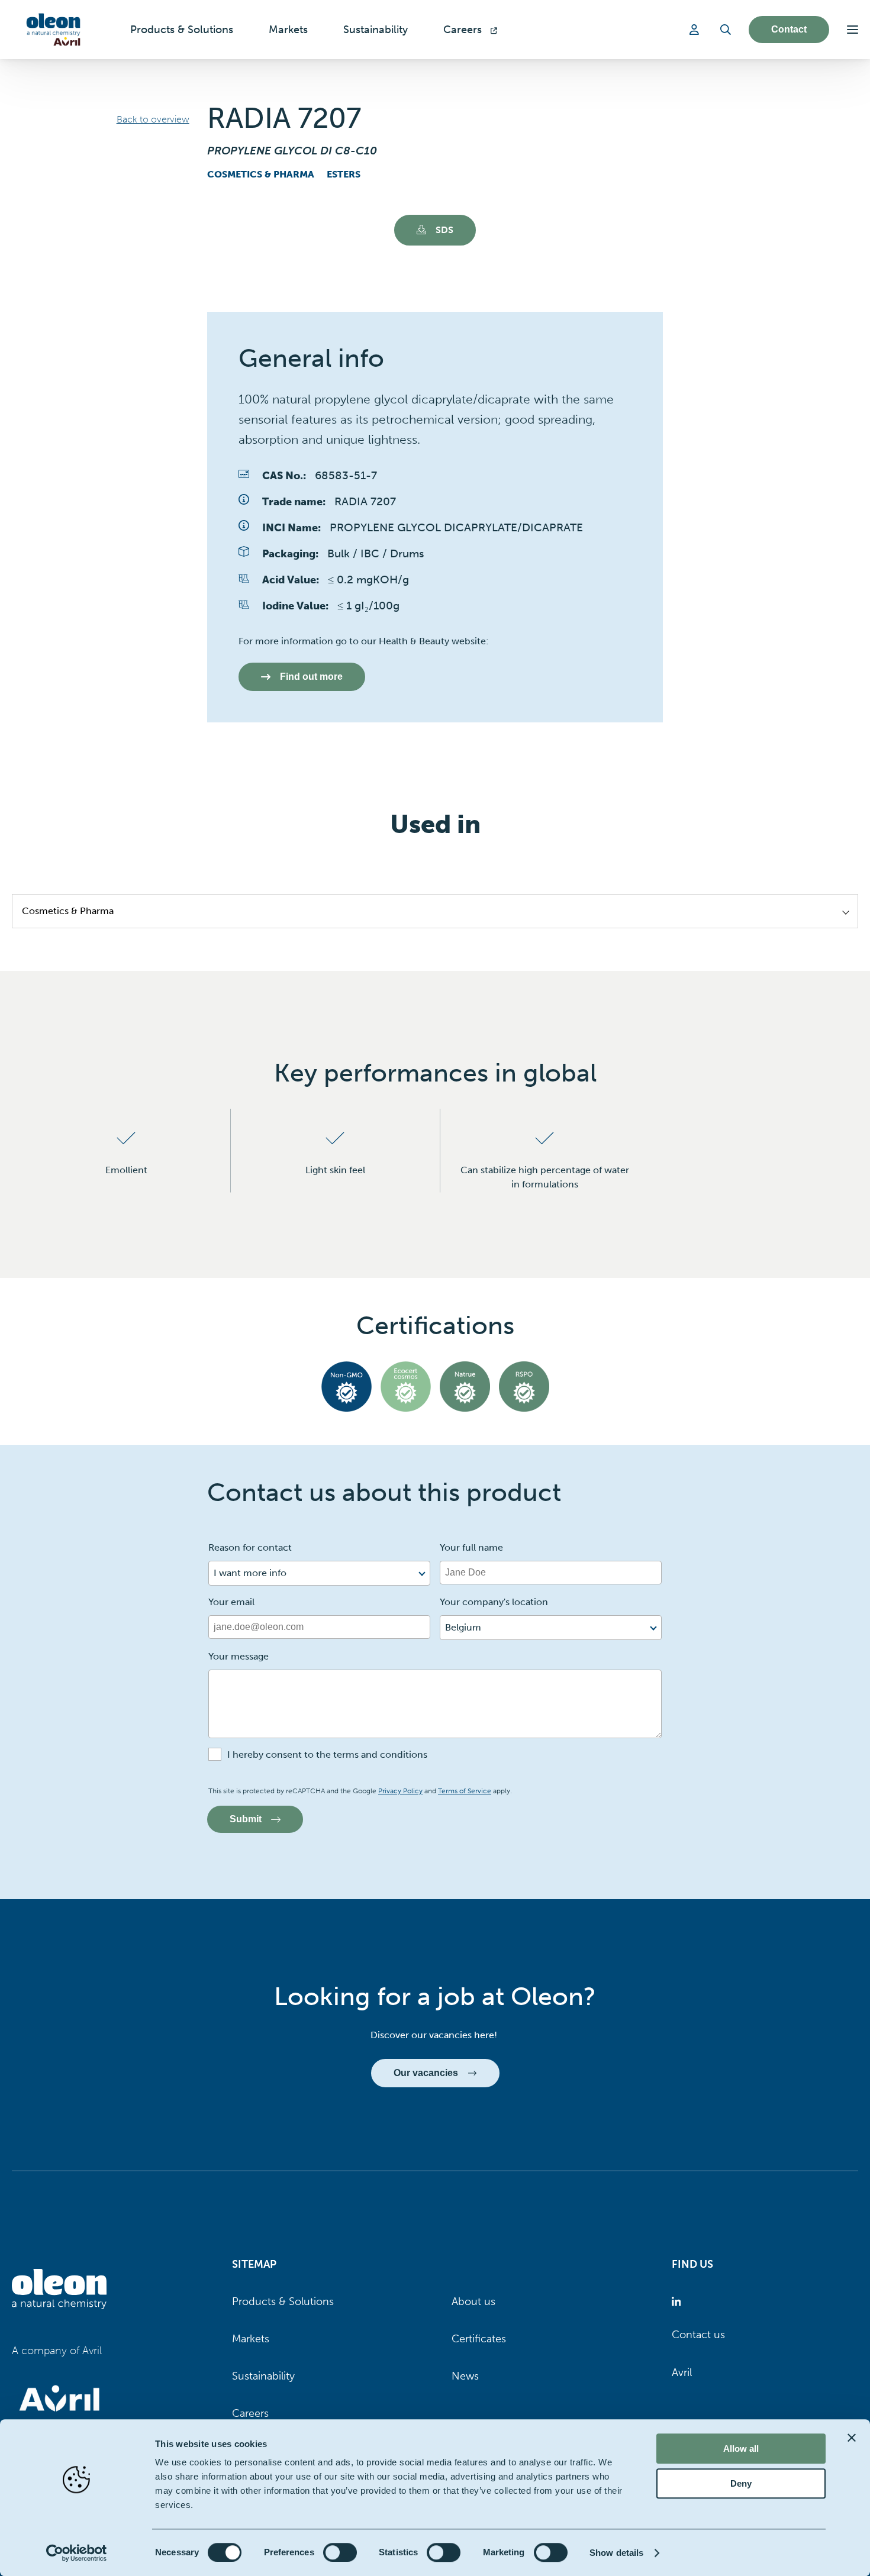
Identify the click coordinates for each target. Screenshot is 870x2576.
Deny (741, 2483)
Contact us (698, 2335)
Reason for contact (250, 1547)
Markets (251, 2339)
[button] (853, 30)
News (465, 2376)
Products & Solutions (283, 2301)
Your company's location (494, 1602)
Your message (239, 1656)
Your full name (471, 1547)
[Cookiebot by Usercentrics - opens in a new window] (77, 2553)
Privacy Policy (400, 1791)
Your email (231, 1602)
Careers (250, 2413)
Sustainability (263, 2376)
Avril (682, 2372)
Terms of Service (465, 1791)
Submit (246, 1819)
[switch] (340, 2552)
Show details (616, 2553)
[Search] (726, 30)
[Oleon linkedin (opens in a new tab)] (679, 2302)
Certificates (479, 2339)
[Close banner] (852, 2438)
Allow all (741, 2449)
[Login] (696, 30)
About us (473, 2301)
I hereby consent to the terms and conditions (327, 1755)
